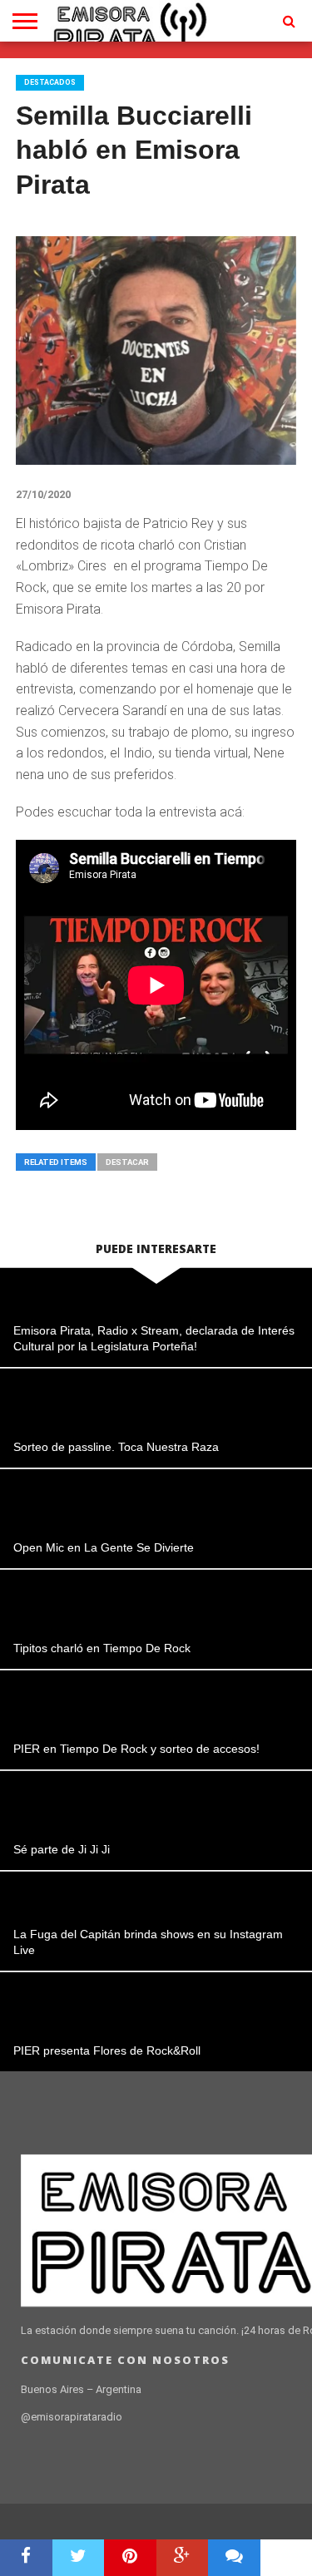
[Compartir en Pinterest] (130, 2558)
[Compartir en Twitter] (79, 2558)
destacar (127, 1162)
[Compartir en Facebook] (26, 2558)
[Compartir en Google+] (183, 2558)
